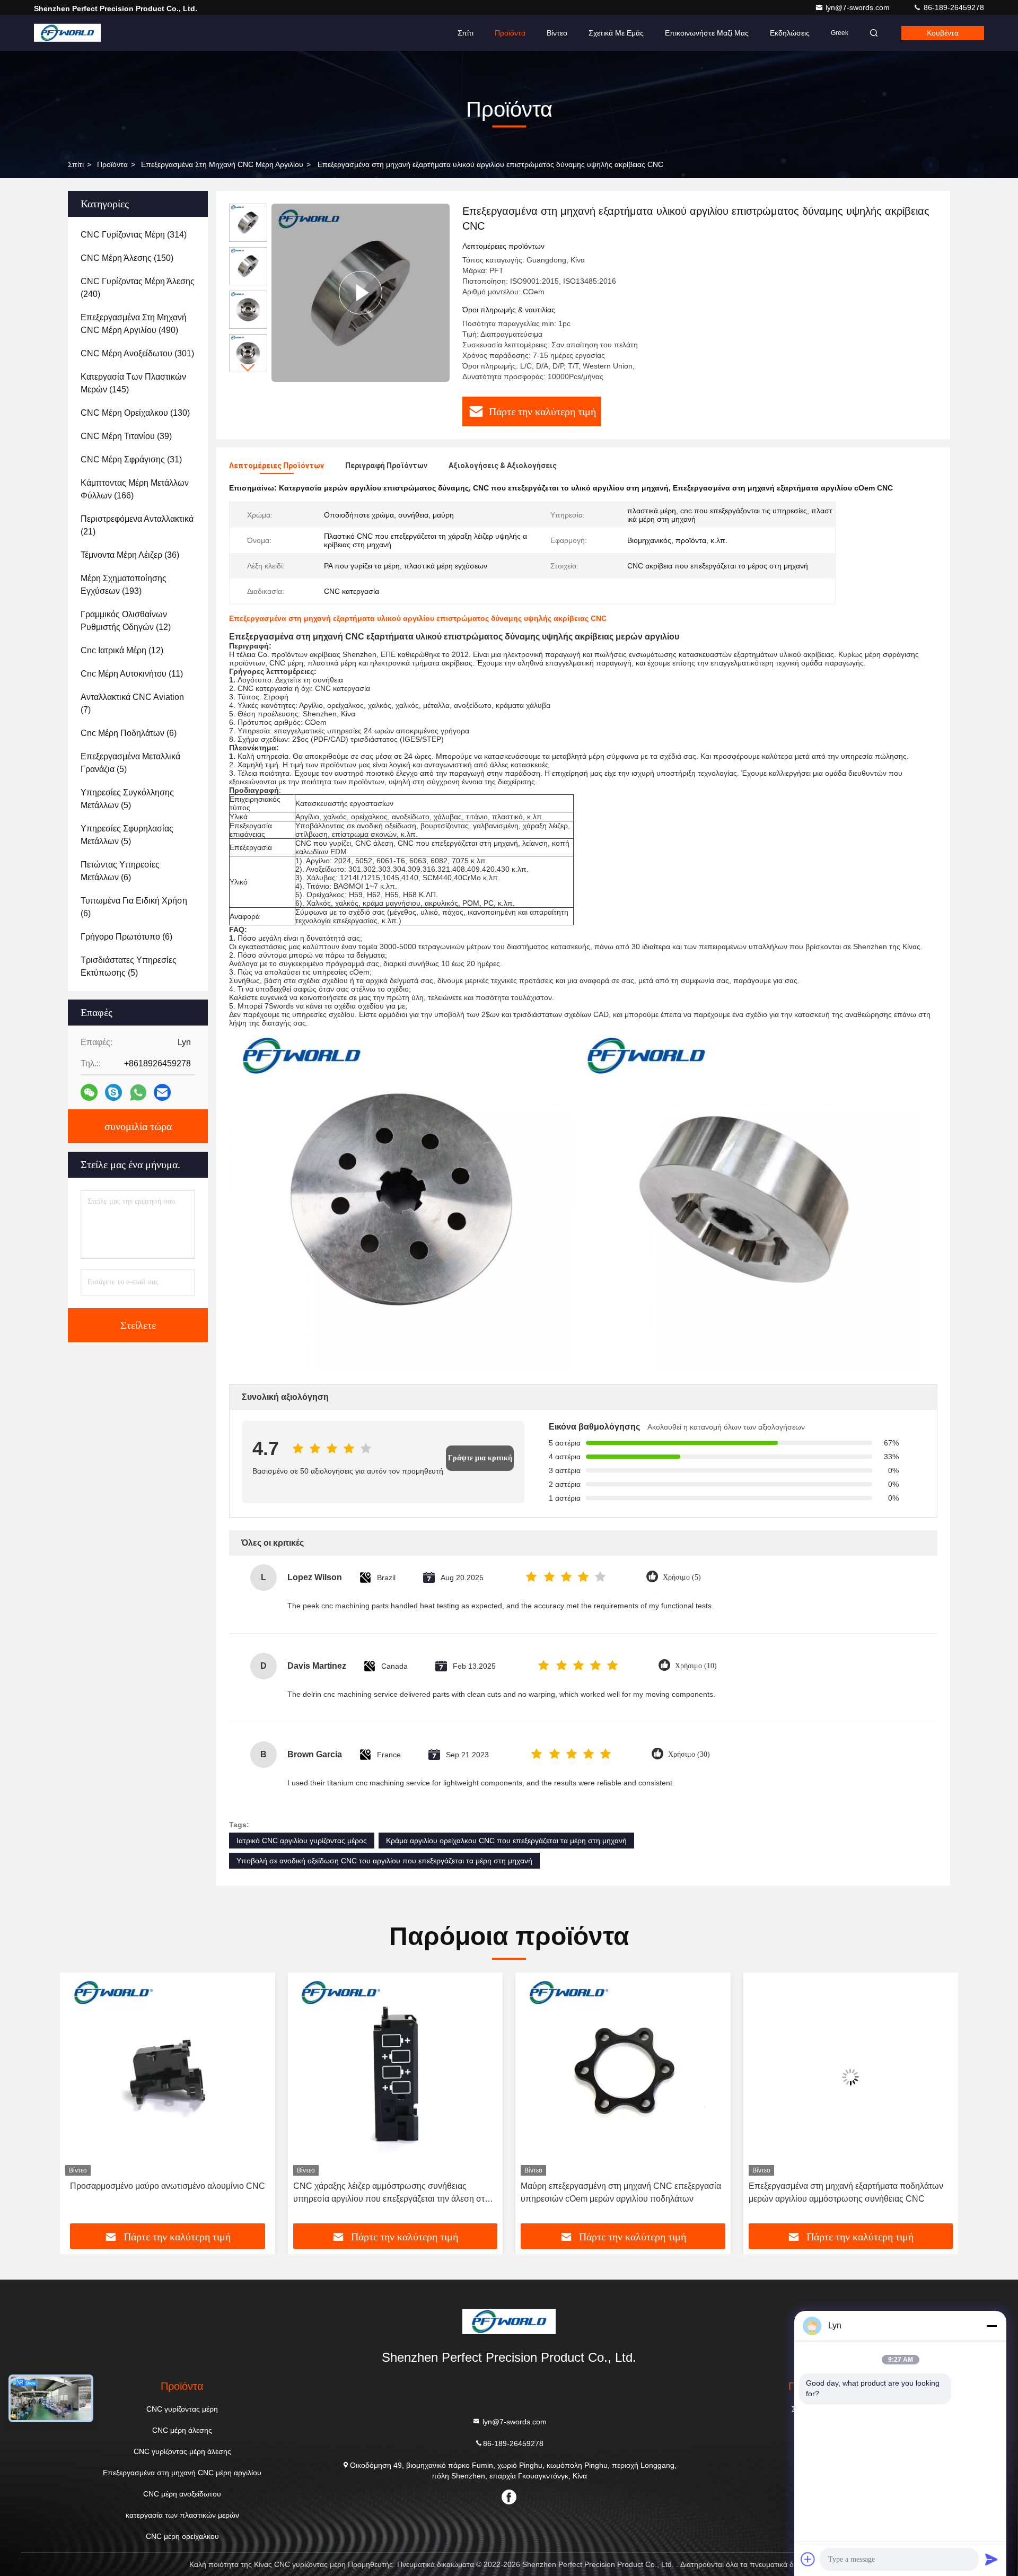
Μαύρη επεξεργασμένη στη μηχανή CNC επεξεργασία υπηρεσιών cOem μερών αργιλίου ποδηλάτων (393, 2192)
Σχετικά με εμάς (616, 33)
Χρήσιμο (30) (689, 1754)
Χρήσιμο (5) (682, 1577)
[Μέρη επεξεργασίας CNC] (361, 293)
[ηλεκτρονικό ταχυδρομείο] (162, 1092)
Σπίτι (466, 33)
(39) (126, 436)
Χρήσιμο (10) (696, 1666)
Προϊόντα (510, 33)
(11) (132, 674)
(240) (138, 288)
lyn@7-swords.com (859, 7)
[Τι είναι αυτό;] (138, 1093)
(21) (137, 525)
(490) (134, 324)
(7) (132, 703)
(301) (137, 353)
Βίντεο (557, 33)
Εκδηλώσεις (790, 33)
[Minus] (991, 2326)
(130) (135, 413)
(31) (131, 459)
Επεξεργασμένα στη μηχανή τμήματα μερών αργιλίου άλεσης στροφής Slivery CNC (847, 2192)
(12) (126, 621)
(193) (124, 585)
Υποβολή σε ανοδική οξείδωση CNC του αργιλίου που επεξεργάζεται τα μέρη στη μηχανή (384, 1861)
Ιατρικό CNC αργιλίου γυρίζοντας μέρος (302, 1841)
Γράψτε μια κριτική (480, 1458)
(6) (129, 733)
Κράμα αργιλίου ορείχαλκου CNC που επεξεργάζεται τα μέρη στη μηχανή (506, 1841)
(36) (130, 555)
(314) (134, 235)
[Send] (991, 2559)
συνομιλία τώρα (138, 1126)
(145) (133, 383)
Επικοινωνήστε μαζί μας (707, 33)
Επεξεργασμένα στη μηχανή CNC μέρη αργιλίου (222, 164)
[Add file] (808, 2559)
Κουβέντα (943, 33)
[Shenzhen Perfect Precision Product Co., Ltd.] (67, 33)
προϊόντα (112, 164)
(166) (135, 489)
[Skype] (113, 1092)
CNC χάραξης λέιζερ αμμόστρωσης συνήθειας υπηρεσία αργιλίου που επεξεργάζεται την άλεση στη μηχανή (163, 2193)
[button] (248, 368)
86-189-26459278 (953, 7)
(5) (130, 763)
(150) (127, 258)
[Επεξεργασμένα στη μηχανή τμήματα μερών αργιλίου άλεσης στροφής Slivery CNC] (851, 2077)
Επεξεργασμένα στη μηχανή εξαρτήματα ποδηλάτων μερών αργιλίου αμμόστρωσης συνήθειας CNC (618, 2192)
